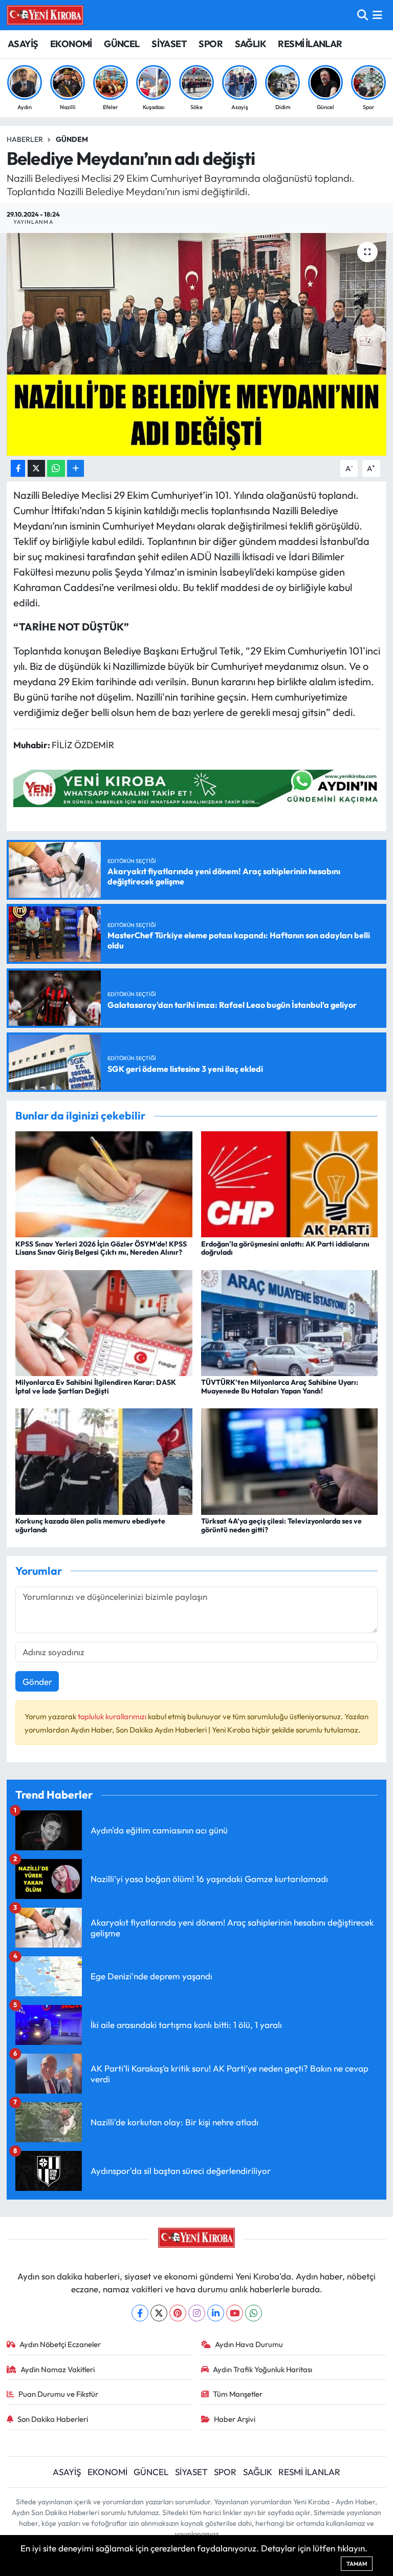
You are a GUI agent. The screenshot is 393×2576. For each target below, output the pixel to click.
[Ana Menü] (377, 15)
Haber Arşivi (235, 2419)
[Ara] (363, 15)
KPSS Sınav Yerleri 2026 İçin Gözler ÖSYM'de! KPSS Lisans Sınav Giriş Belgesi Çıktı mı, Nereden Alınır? (101, 1248)
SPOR (211, 44)
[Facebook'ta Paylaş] (18, 468)
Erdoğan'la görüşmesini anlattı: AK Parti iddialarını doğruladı (285, 1248)
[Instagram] (197, 2313)
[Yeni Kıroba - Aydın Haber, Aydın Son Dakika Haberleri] (45, 15)
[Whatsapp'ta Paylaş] (56, 468)
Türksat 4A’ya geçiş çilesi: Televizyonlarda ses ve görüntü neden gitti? (281, 1525)
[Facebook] (140, 2313)
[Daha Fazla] (75, 468)
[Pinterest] (178, 2313)
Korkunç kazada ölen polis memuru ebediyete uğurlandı (90, 1525)
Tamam (357, 2564)
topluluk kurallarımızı (113, 1716)
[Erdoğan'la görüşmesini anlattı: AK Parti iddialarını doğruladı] (290, 1183)
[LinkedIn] (216, 2313)
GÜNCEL (122, 44)
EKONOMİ (71, 44)
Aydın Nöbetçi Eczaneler (60, 2344)
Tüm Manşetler (238, 2394)
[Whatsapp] (254, 2313)
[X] (159, 2313)
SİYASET (169, 44)
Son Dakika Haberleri (53, 2419)
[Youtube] (235, 2313)
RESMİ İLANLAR (310, 44)
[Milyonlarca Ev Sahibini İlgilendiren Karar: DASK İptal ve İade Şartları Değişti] (104, 1322)
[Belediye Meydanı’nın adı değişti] (197, 344)
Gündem (72, 139)
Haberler (25, 139)
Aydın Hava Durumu (249, 2344)
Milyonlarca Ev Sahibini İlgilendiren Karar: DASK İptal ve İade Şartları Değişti (96, 1387)
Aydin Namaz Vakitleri (58, 2369)
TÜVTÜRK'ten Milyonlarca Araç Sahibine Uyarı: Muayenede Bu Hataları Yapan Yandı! (280, 1387)
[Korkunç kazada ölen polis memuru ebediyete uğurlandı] (104, 1460)
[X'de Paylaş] (36, 468)
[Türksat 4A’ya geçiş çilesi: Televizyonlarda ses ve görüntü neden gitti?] (290, 1460)
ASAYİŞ (23, 44)
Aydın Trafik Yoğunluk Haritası (263, 2369)
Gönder (37, 1682)
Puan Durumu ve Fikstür (58, 2394)
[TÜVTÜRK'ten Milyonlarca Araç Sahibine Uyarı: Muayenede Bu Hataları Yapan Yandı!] (290, 1322)
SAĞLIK (250, 44)
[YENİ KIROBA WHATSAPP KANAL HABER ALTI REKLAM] (200, 787)
